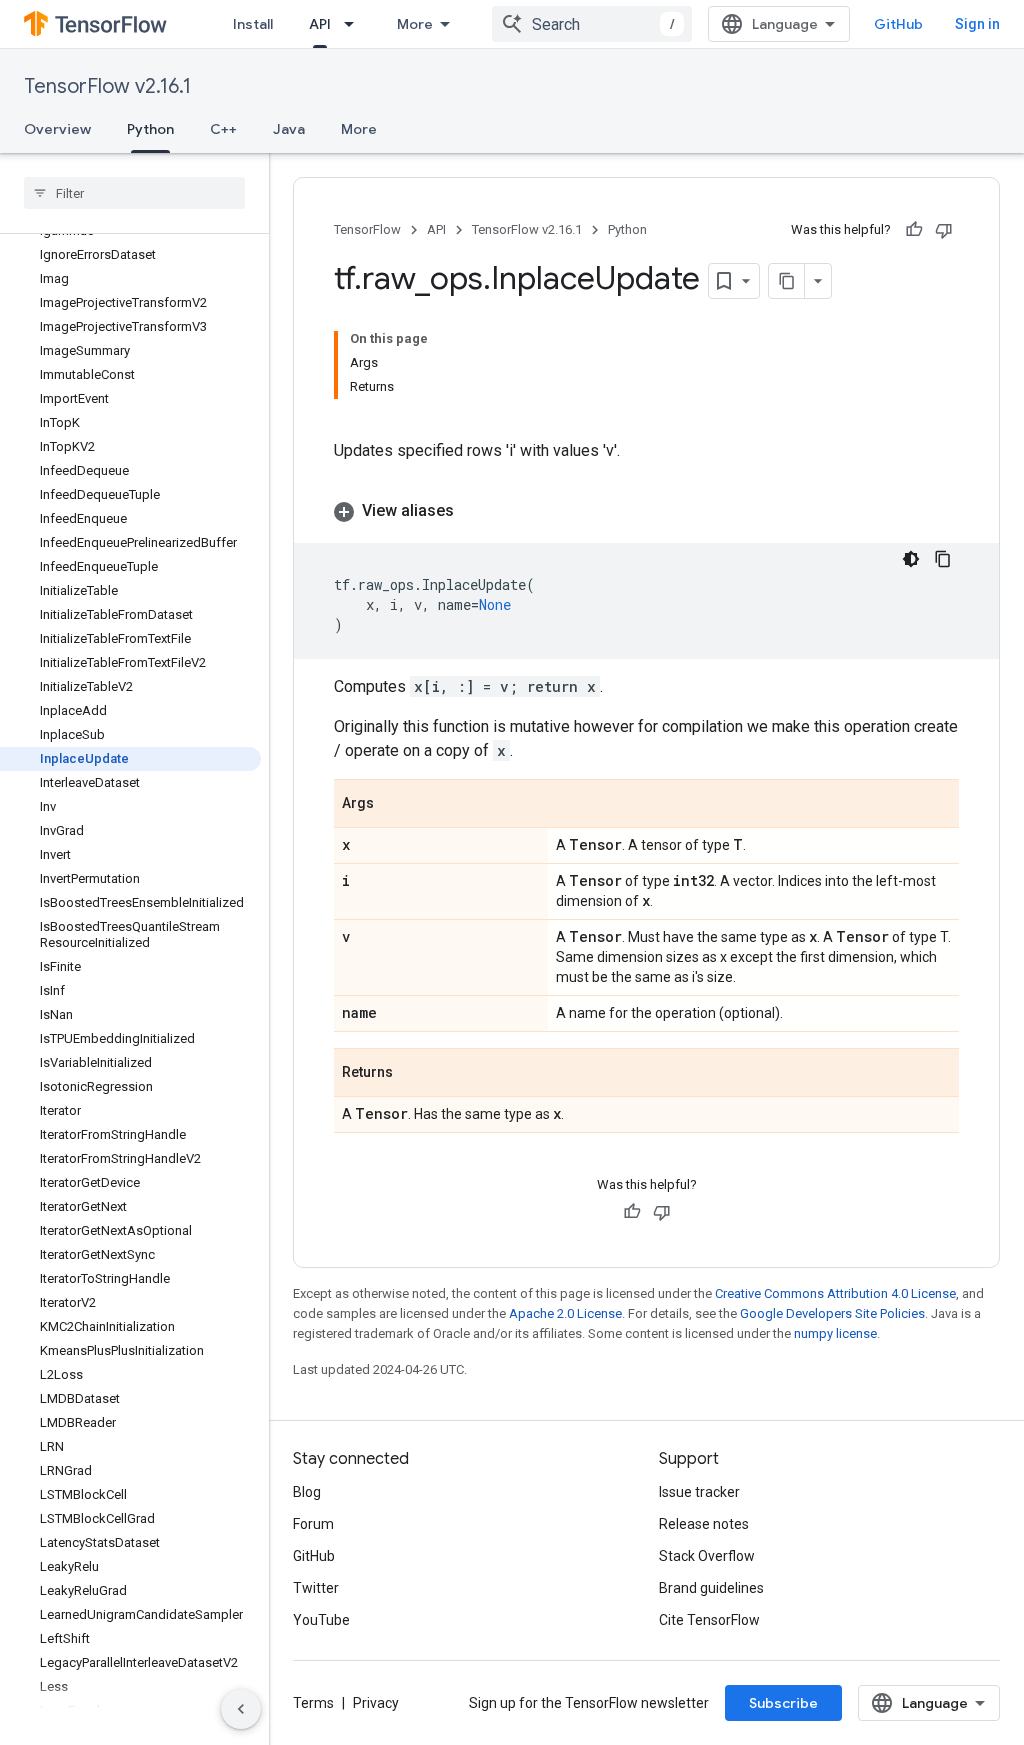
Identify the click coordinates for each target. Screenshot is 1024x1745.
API (320, 24)
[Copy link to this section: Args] (394, 805)
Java (289, 129)
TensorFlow (367, 229)
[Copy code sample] (943, 559)
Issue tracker (699, 1492)
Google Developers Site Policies (832, 1313)
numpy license (835, 1333)
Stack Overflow (707, 1556)
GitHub (898, 24)
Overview (57, 129)
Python (150, 129)
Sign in (977, 24)
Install (253, 24)
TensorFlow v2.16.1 (107, 86)
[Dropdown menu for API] (355, 24)
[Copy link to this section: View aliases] (474, 511)
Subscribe (783, 1703)
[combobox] (592, 24)
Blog (307, 1492)
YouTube (321, 1620)
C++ (223, 129)
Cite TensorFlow (709, 1620)
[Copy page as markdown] (787, 281)
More (415, 24)
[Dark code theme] (911, 559)
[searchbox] (134, 193)
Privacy (376, 1703)
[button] (646, 511)
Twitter (316, 1588)
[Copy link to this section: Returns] (413, 1074)
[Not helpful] (944, 230)
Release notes (704, 1524)
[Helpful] (914, 230)
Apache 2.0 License (565, 1313)
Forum (313, 1524)
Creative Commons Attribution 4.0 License (835, 1293)
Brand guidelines (711, 1588)
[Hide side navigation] (241, 1709)
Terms (313, 1703)
